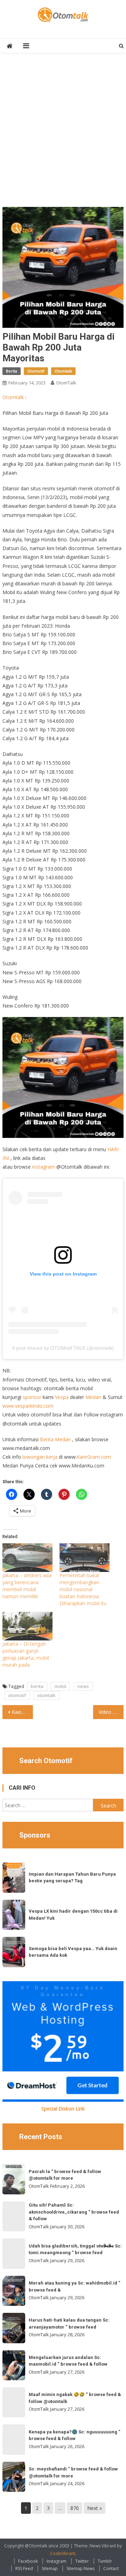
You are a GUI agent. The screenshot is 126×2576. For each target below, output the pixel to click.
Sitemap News (80, 2568)
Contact (111, 2568)
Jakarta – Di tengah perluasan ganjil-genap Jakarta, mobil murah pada (26, 1654)
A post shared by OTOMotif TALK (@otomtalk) (63, 1348)
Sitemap (50, 2568)
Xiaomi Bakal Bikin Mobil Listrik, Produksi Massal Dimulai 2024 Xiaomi (22, 1712)
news (83, 1686)
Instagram (57, 2561)
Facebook (28, 2561)
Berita (12, 371)
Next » (94, 2508)
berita (37, 1686)
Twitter (82, 2561)
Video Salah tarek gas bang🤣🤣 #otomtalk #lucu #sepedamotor (111, 1712)
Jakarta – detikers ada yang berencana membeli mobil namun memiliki (27, 1586)
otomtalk (46, 1695)
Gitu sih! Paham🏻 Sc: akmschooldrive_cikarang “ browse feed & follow (74, 2212)
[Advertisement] (63, 134)
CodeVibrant (63, 2553)
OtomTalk (66, 383)
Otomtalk (63, 371)
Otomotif (36, 371)
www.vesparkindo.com (28, 1406)
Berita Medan (55, 1439)
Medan (93, 1397)
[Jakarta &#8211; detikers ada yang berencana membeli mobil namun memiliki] (27, 1558)
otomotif (17, 1695)
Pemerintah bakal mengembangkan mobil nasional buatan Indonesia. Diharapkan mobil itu (83, 1589)
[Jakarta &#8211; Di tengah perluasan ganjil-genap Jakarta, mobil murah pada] (27, 1626)
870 (75, 2508)
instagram (44, 1167)
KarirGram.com (94, 1457)
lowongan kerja (40, 1457)
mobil (60, 1686)
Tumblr (105, 2561)
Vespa (62, 1397)
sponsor (32, 1397)
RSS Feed (24, 2568)
